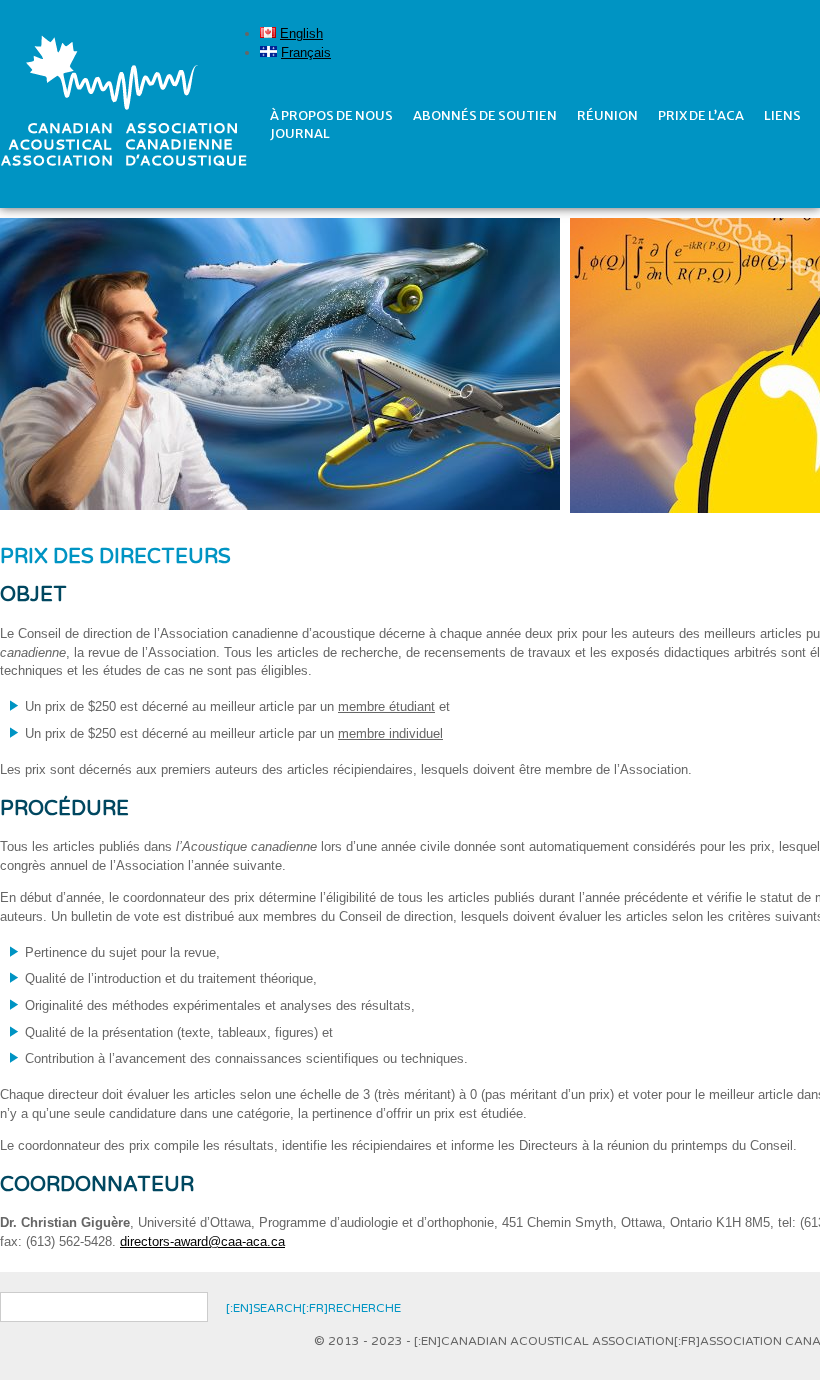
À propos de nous (331, 115)
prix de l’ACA (701, 115)
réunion (607, 115)
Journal (300, 133)
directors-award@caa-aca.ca (202, 1241)
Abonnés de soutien (485, 115)
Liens (782, 115)
